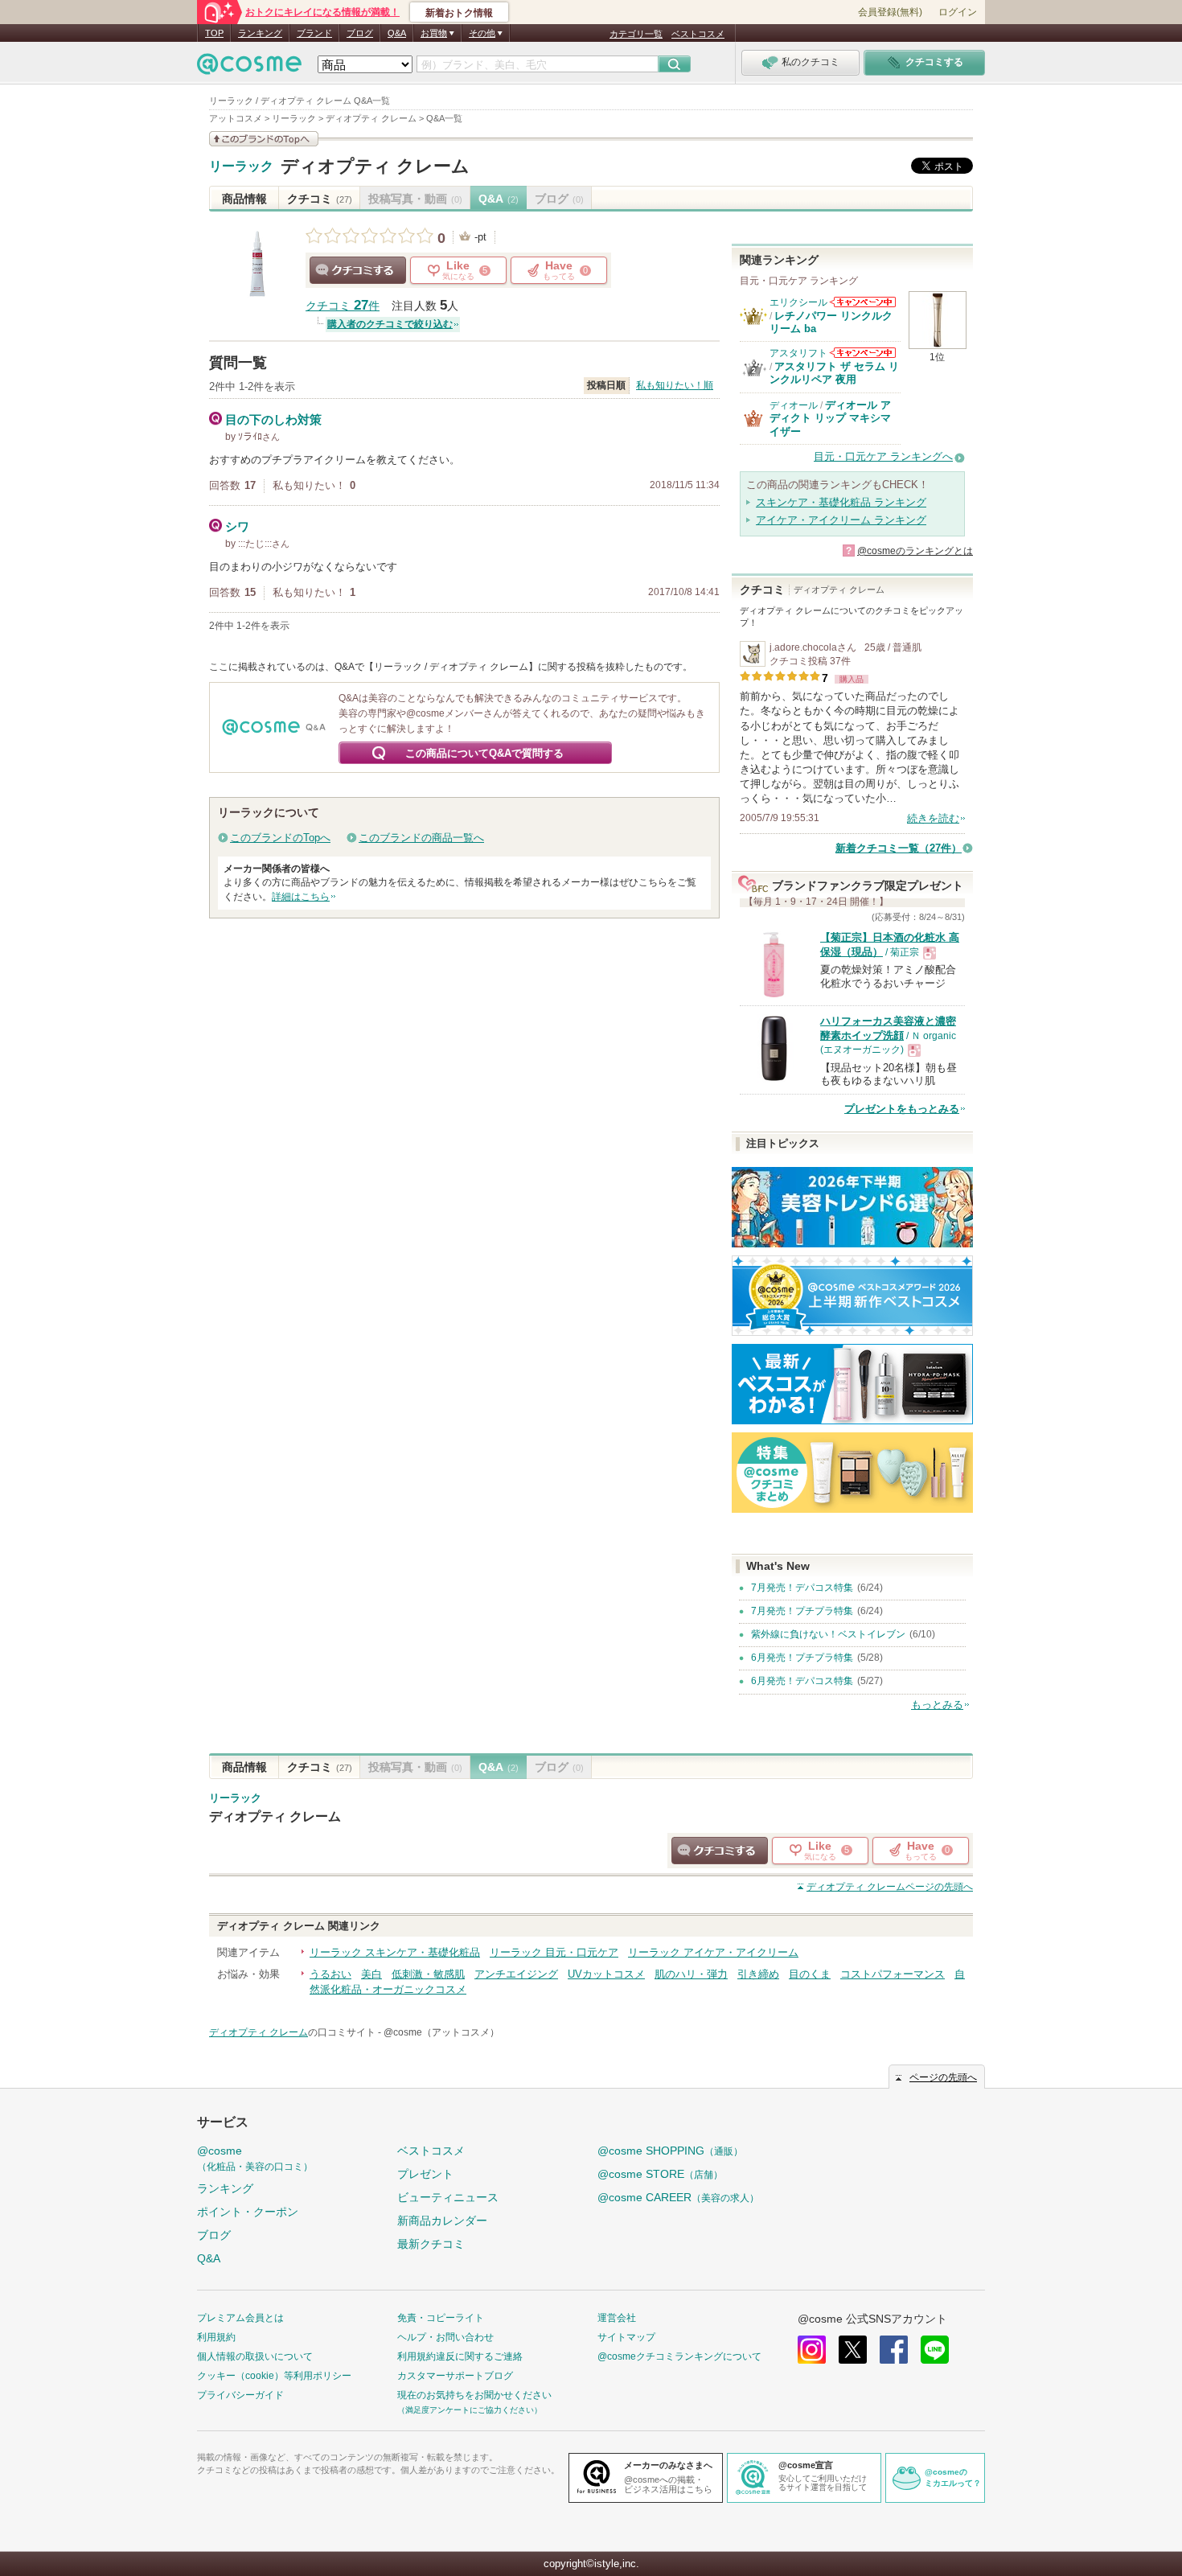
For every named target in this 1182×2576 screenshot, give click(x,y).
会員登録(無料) (890, 12)
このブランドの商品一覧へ (421, 838)
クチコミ (320, 199)
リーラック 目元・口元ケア (554, 1952)
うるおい (330, 1974)
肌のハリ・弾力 (691, 1974)
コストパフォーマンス (893, 1974)
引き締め (758, 1974)
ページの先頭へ (890, 1887)
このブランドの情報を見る (264, 139)
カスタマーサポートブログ (455, 2376)
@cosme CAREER (678, 2197)
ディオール (794, 405)
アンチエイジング (516, 1974)
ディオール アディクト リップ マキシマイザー (830, 418)
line (935, 2350)
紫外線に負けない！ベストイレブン (828, 1634)
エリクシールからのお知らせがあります (863, 302)
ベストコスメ (698, 34)
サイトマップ (626, 2337)
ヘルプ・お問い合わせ (445, 2337)
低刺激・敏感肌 (428, 1974)
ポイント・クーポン (248, 2212)
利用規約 (216, 2337)
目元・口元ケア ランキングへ (883, 456)
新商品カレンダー (442, 2221)
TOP (214, 33)
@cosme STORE (660, 2174)
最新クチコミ (431, 2244)
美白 (371, 1974)
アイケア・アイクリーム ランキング (841, 520)
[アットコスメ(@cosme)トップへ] (249, 68)
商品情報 (244, 199)
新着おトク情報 (459, 13)
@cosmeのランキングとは (915, 551)
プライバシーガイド (240, 2395)
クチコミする (358, 270)
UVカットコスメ (606, 1974)
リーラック (241, 166)
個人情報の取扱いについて (255, 2356)
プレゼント (425, 2174)
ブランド (314, 33)
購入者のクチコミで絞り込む (390, 324)
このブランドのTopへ (280, 838)
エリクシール (798, 302)
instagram (812, 2350)
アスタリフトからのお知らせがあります (863, 353)
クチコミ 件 (343, 306)
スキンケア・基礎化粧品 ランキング (841, 502)
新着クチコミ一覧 (899, 848)
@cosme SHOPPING (670, 2151)
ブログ (360, 33)
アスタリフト (798, 353)
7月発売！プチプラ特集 (802, 1611)
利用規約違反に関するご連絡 (460, 2356)
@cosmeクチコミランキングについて (679, 2356)
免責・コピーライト (441, 2318)
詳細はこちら (301, 897)
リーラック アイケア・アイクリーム (713, 1952)
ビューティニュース (448, 2197)
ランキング (260, 33)
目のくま (810, 1974)
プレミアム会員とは (240, 2318)
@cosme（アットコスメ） (441, 2032)
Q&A (397, 33)
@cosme (255, 2158)
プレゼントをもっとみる (902, 1109)
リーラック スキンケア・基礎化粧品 (395, 1952)
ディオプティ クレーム (375, 166)
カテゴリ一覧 (636, 34)
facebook (894, 2350)
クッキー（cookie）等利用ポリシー (274, 2376)
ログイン (958, 12)
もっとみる (937, 1705)
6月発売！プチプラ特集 (802, 1658)
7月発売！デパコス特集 (802, 1588)
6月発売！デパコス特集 (802, 1681)
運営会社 (617, 2318)
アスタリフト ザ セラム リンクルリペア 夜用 (834, 373)
